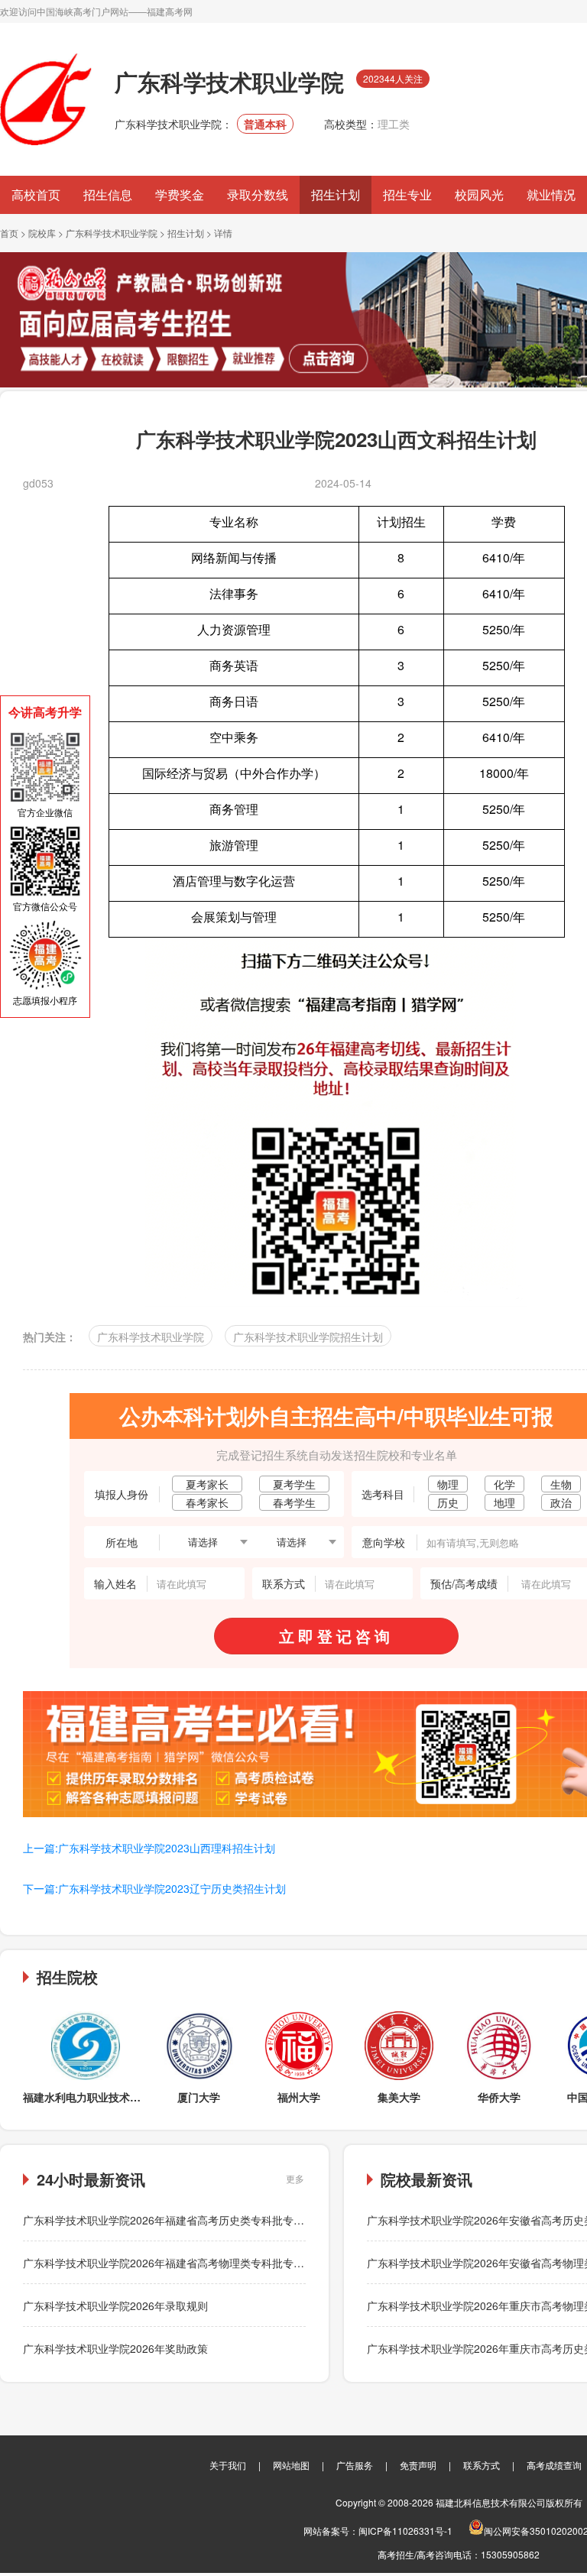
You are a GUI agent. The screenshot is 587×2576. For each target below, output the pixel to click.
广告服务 (355, 2465)
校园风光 (479, 194)
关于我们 (228, 2465)
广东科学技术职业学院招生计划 (308, 1337)
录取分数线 (258, 194)
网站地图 (291, 2465)
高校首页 (36, 194)
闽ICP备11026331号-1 (405, 2531)
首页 (9, 233)
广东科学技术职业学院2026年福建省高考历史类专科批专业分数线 (180, 2220)
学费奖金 (180, 194)
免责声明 (418, 2465)
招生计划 (336, 194)
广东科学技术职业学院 (112, 233)
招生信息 (108, 194)
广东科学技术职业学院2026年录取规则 (115, 2305)
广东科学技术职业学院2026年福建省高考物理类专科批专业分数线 (180, 2263)
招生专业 (407, 194)
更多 (295, 2178)
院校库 (42, 233)
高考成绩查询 (554, 2465)
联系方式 (482, 2465)
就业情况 (551, 194)
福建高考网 (170, 11)
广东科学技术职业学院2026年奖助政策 (115, 2348)
